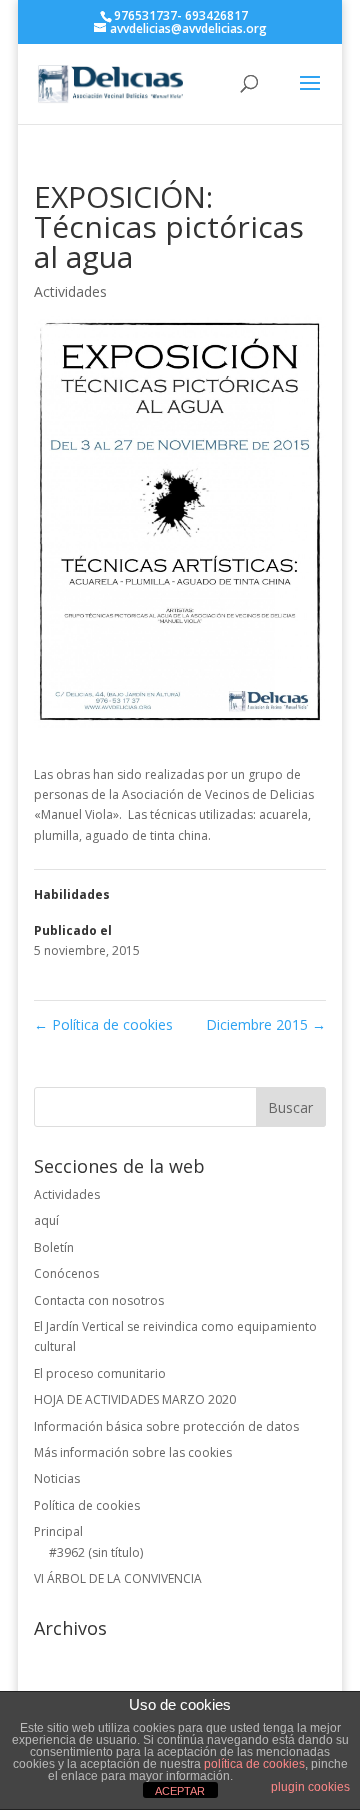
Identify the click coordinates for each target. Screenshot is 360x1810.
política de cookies (254, 1764)
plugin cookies (310, 1787)
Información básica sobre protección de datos (166, 1426)
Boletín (54, 1247)
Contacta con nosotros (99, 1300)
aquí (46, 1220)
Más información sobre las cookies (133, 1452)
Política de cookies (103, 1024)
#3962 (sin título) (96, 1552)
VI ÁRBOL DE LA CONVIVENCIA (118, 1578)
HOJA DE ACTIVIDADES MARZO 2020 (135, 1399)
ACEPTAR (180, 1791)
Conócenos (66, 1273)
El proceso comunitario (100, 1373)
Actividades (70, 291)
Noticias (57, 1478)
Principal (58, 1531)
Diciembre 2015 (266, 1024)
